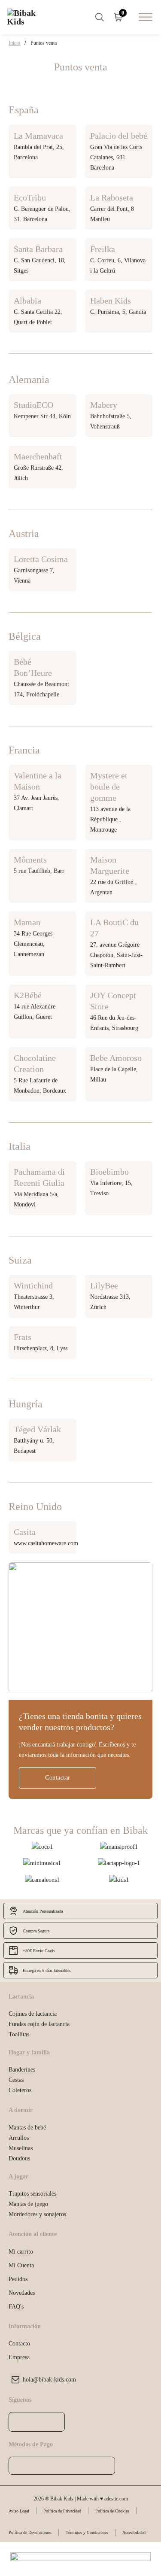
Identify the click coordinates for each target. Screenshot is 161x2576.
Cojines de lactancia (33, 2014)
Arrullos (19, 2138)
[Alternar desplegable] (100, 17)
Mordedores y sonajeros (37, 2214)
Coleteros (20, 2090)
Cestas (16, 2080)
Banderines (22, 2069)
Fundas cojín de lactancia (39, 2024)
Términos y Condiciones (87, 2532)
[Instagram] (37, 2422)
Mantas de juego (28, 2204)
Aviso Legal (19, 2511)
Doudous (19, 2158)
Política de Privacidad (62, 2511)
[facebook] (20, 2422)
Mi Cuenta (21, 2265)
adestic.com (116, 2499)
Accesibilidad (134, 2532)
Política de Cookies (112, 2511)
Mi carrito (21, 2251)
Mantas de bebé (27, 2127)
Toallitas (19, 2034)
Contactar (58, 1777)
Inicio (14, 43)
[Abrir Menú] (146, 17)
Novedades (22, 2293)
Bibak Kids (77, 1212)
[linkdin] (53, 2422)
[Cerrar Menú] (102, 1212)
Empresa (19, 2357)
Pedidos (18, 2279)
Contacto (19, 2343)
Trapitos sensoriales (32, 2193)
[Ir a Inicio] (28, 17)
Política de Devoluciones (30, 2532)
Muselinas (21, 2148)
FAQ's (16, 2306)
